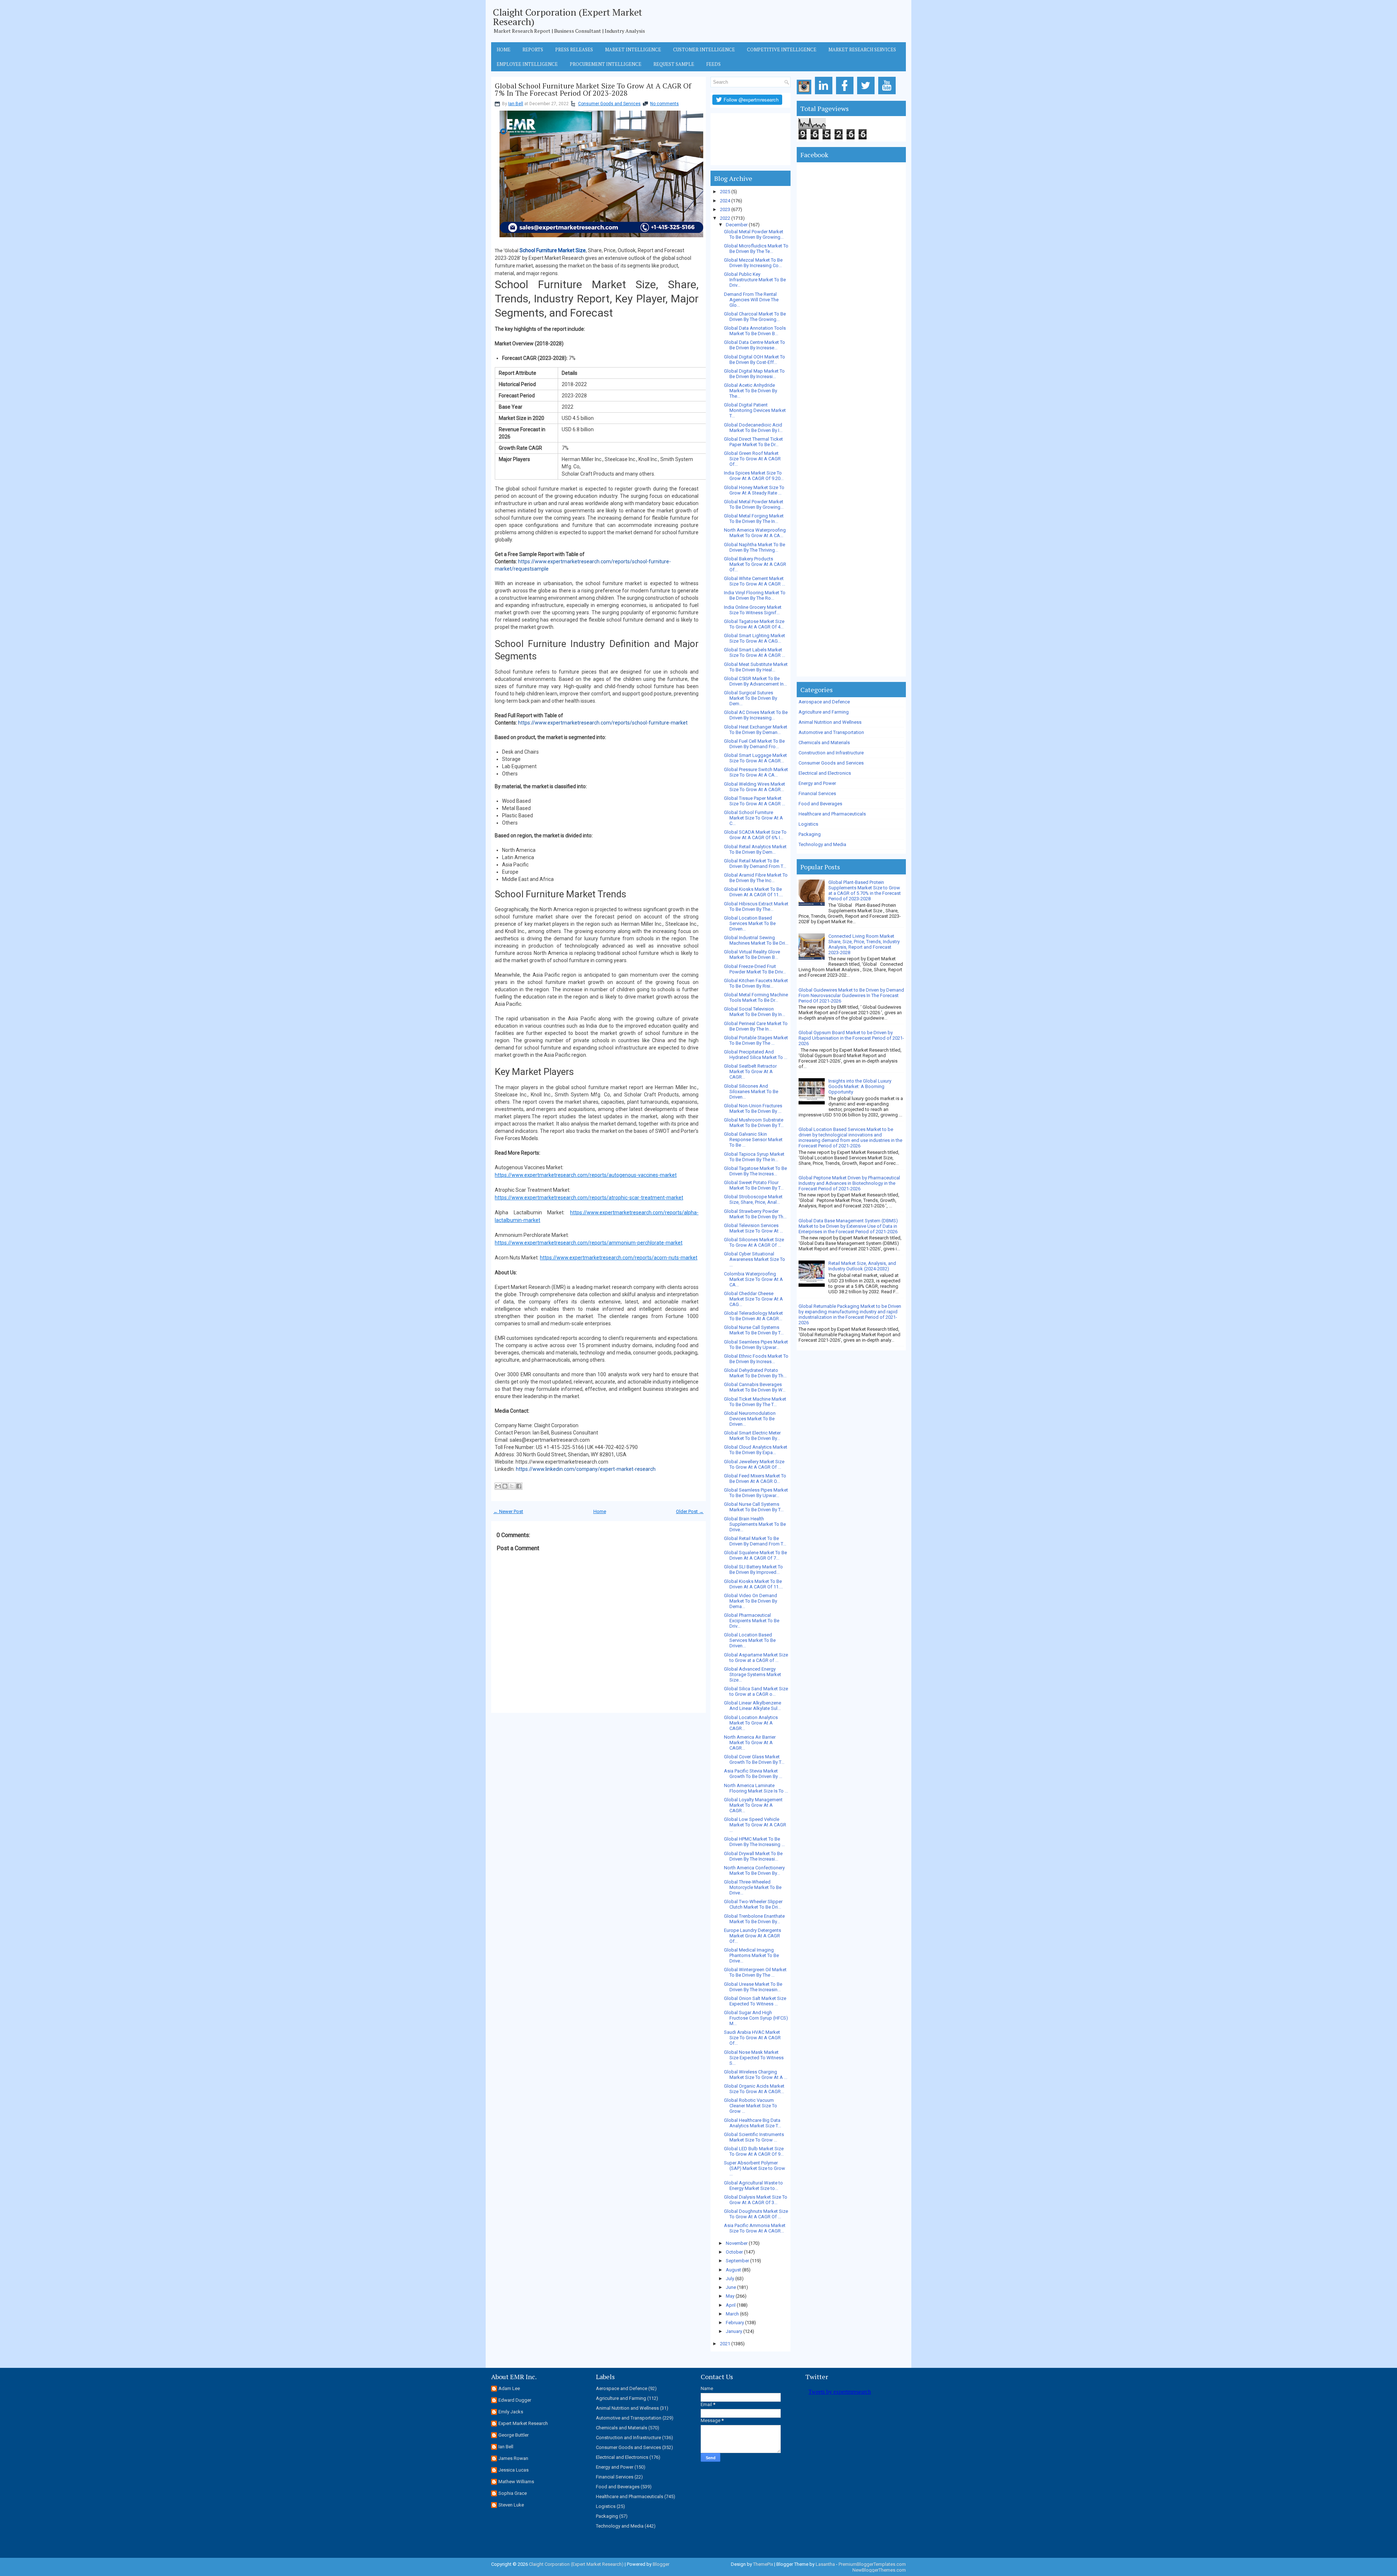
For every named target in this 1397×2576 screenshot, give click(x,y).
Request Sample (674, 64)
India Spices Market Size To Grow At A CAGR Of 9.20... (754, 476)
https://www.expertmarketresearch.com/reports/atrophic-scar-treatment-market (589, 1198)
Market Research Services (862, 49)
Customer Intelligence (704, 49)
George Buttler (514, 2435)
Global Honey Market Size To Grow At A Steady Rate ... (754, 490)
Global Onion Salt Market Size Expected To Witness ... (755, 2001)
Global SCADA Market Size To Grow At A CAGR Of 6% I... (755, 835)
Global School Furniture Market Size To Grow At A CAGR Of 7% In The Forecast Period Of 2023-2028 (593, 90)
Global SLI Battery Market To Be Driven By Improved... (753, 1569)
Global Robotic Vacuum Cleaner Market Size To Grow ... (751, 2106)
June (731, 2287)
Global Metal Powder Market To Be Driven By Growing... (754, 234)
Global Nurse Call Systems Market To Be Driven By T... (754, 1330)
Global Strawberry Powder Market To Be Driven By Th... (755, 1214)
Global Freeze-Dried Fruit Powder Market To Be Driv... (755, 969)
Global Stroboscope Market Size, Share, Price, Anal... (753, 1199)
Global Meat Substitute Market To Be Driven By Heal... (756, 667)
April (731, 2305)
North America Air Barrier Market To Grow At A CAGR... (750, 1743)
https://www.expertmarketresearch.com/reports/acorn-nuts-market (619, 1258)
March (732, 2314)
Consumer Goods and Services (609, 104)
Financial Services (817, 793)
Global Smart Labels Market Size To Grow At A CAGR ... (755, 652)
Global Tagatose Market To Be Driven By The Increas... (755, 1171)
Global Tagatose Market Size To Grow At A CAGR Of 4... (754, 624)
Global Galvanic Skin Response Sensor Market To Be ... (753, 1140)
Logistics (808, 824)
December (737, 225)
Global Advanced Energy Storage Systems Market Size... (753, 1674)
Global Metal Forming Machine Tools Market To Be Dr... (756, 997)
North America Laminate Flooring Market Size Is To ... (756, 1788)
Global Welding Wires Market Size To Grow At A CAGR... (755, 787)
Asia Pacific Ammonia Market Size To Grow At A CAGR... (755, 2228)
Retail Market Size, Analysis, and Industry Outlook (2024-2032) (862, 1266)
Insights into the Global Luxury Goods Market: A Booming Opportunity (860, 1086)
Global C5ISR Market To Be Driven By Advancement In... (755, 681)
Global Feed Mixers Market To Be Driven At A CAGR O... (755, 1478)
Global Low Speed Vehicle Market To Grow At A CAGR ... (755, 1825)
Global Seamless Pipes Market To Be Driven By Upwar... (756, 1345)
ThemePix (763, 2564)
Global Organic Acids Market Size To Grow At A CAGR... (754, 2089)
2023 (725, 209)
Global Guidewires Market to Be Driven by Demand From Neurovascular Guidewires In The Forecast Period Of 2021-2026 (851, 995)
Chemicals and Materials (824, 743)
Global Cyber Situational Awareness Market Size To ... (755, 1259)
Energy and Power (817, 783)
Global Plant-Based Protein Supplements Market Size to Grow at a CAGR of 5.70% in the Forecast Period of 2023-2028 (865, 890)
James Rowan (513, 2458)
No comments (664, 104)
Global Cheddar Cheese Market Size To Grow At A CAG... (753, 1299)
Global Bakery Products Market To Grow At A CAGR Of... (755, 564)
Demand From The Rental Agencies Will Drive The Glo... (751, 300)
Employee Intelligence (527, 64)
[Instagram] (805, 94)
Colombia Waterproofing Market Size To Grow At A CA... (753, 1279)
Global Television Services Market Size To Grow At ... (753, 1228)
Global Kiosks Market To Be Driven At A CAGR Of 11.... (753, 892)
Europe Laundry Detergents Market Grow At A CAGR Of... (753, 1936)
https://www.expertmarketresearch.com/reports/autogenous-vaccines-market (586, 1175)
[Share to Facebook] (519, 1486)
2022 (725, 218)
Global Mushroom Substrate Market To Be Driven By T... (754, 1123)
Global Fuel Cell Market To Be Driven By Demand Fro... (754, 744)
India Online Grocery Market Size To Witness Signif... (753, 610)
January (734, 2331)
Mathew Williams (516, 2482)
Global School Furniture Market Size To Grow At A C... (753, 818)
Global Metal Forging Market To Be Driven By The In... (754, 519)
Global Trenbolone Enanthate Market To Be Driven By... (754, 1919)
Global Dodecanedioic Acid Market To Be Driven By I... (753, 428)
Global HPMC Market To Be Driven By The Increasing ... (754, 1842)
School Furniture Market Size (553, 250)
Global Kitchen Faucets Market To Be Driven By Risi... (756, 983)
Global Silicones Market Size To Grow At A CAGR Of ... (754, 1242)
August (733, 2270)
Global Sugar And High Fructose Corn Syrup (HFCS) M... (756, 2018)
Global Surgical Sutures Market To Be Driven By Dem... (751, 698)
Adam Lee (509, 2388)
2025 (725, 192)
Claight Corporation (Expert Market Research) (568, 17)
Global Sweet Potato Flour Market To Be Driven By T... (754, 1185)
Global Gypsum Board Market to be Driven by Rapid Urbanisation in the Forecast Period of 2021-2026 (851, 1038)
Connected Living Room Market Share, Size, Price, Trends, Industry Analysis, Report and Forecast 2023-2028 (864, 944)
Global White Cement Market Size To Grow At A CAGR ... (755, 581)
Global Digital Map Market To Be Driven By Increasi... (754, 374)
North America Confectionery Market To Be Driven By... (754, 1870)
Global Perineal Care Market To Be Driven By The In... (756, 1026)
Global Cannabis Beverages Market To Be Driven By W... (755, 1387)
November (737, 2243)
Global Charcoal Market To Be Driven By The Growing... (755, 317)
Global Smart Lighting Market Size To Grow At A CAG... (755, 638)
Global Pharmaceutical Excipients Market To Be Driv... (752, 1621)
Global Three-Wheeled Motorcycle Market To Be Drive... (753, 1887)
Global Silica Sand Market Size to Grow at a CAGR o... (756, 1691)
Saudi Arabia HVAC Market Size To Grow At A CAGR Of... (752, 2038)
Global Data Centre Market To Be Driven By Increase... (755, 345)
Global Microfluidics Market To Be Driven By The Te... (756, 249)
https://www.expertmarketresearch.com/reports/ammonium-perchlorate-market (589, 1243)
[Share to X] (512, 1486)
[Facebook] (846, 94)
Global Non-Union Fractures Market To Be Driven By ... (753, 1108)
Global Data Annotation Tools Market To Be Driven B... (755, 331)
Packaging (810, 834)
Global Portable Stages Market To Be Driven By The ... (756, 1040)
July (730, 2279)
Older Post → (690, 1511)
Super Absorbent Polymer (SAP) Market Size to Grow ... (755, 2168)
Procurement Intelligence (606, 64)
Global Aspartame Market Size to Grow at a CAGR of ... (756, 1658)
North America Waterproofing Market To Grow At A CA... (755, 533)
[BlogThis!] (505, 1486)
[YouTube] (888, 94)
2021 (725, 2344)
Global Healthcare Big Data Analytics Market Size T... (753, 2123)
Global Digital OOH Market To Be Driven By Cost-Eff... (755, 360)
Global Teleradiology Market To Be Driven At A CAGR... (753, 1316)
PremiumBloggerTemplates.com (872, 2564)
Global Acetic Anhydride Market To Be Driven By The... (751, 391)
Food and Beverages (820, 804)
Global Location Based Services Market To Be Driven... (750, 923)
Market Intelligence (633, 49)
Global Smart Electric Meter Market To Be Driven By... (752, 1436)
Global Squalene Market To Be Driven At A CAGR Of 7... (755, 1555)
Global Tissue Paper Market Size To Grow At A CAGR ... (755, 801)
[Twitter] (867, 94)
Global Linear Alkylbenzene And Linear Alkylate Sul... (753, 1706)
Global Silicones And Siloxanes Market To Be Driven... (751, 1091)
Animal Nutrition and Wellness (830, 722)
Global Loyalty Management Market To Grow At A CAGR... (753, 1805)
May (730, 2296)
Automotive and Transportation (831, 732)
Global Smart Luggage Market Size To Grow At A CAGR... (755, 758)
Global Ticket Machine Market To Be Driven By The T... (755, 1402)
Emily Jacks (511, 2412)
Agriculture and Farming (824, 712)
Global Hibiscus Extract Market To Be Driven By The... (756, 906)
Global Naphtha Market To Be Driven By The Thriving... (755, 547)
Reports (533, 49)
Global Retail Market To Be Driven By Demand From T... (755, 864)
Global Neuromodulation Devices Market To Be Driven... (750, 1419)
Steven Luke (511, 2505)
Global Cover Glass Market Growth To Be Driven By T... (754, 1759)
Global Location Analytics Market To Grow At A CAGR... (751, 1723)
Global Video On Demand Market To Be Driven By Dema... (751, 1601)
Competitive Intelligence (782, 49)
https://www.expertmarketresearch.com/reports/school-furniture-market (603, 723)
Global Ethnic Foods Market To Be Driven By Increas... (756, 1359)
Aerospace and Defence (824, 702)
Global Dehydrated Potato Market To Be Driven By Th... (755, 1373)
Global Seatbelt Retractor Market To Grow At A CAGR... (750, 1071)
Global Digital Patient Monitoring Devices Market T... (755, 410)
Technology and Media (822, 844)
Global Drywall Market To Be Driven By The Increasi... (753, 1856)
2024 (725, 201)
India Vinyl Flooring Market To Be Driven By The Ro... (755, 595)
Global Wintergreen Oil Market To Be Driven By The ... (755, 1972)
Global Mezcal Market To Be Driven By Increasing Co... (753, 263)
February (735, 2323)
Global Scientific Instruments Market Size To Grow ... (754, 2137)
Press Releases (574, 49)
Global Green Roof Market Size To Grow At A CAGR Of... (752, 459)
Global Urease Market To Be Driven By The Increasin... (753, 1987)
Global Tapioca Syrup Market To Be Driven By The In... (754, 1157)
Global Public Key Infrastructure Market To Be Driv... (755, 280)
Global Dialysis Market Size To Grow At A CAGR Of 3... (756, 2200)
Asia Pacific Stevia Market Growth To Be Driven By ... (753, 1774)
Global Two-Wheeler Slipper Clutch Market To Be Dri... (753, 1904)
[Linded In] (825, 94)
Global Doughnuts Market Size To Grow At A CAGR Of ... (756, 2214)
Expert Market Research (523, 2423)
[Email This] (498, 1486)
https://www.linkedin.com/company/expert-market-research (586, 1469)
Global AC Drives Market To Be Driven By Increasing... (756, 715)
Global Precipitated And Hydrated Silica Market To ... (756, 1055)
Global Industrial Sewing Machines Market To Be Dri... (756, 940)
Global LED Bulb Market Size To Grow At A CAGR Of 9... (754, 2151)
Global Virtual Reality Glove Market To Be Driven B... (752, 954)
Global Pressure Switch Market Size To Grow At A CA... (756, 772)
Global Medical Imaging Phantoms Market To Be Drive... (751, 1955)
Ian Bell (516, 104)
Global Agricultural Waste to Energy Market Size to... (753, 2186)
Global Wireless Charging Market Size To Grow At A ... (756, 2075)
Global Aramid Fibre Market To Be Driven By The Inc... (756, 878)
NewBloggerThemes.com (879, 2570)
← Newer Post (508, 1511)
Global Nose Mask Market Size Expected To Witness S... (754, 2058)
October (734, 2252)
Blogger (661, 2564)
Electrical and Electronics (825, 773)
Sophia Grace (513, 2493)
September (737, 2261)
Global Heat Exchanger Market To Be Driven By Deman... (756, 730)
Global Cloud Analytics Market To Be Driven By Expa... (756, 1450)
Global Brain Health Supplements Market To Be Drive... (755, 1524)
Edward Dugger (515, 2400)
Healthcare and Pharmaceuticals (832, 814)
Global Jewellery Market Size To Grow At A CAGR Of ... (754, 1464)
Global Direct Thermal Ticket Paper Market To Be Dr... (753, 442)
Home (504, 49)
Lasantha (825, 2564)
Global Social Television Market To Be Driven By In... (755, 1012)
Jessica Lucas (514, 2470)
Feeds (713, 64)
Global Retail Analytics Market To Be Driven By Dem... (755, 849)
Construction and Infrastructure (831, 753)
